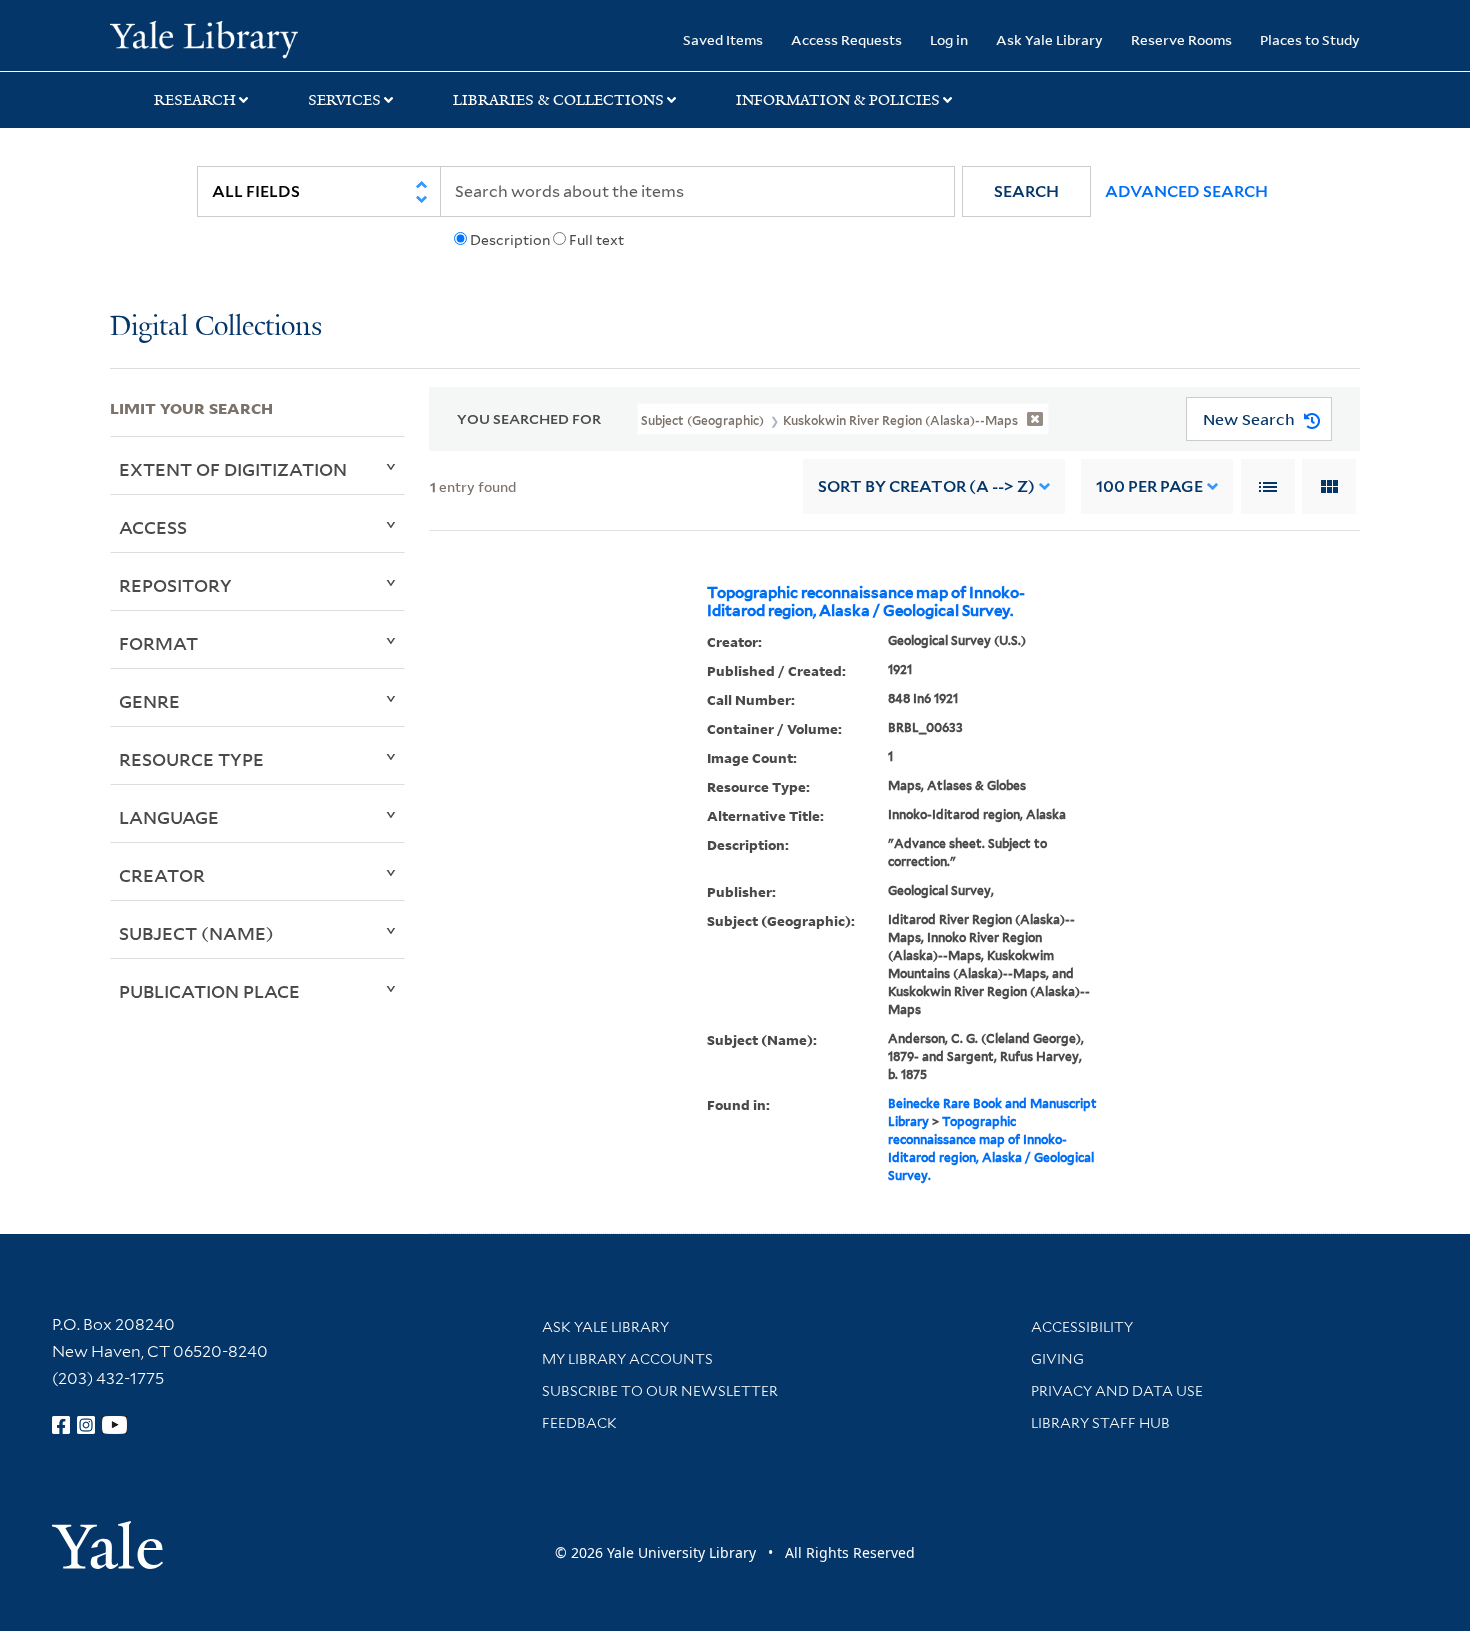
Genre (149, 701)
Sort (926, 486)
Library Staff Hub (1100, 1423)
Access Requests (846, 39)
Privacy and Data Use (1117, 1391)
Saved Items (723, 39)
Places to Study (1310, 39)
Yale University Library (203, 38)
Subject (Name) (196, 933)
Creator (162, 875)
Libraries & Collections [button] (558, 100)
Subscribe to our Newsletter (660, 1391)
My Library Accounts (627, 1359)
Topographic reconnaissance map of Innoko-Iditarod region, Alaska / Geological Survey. (866, 602)
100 (1149, 486)
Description (510, 240)
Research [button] (195, 100)
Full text (596, 240)
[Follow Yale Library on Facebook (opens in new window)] (61, 1425)
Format (158, 643)
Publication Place (209, 991)
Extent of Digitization (233, 469)
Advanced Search (1186, 191)
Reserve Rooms (1181, 39)
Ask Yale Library (1049, 39)
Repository (175, 585)
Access (153, 527)
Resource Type (191, 759)
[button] (1026, 191)
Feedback (579, 1423)
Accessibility (1082, 1327)
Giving (1057, 1359)
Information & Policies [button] (838, 100)
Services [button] (344, 100)
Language (169, 817)
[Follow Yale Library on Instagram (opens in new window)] (86, 1425)
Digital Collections (216, 327)
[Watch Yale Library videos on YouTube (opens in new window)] (115, 1425)
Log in (949, 39)
